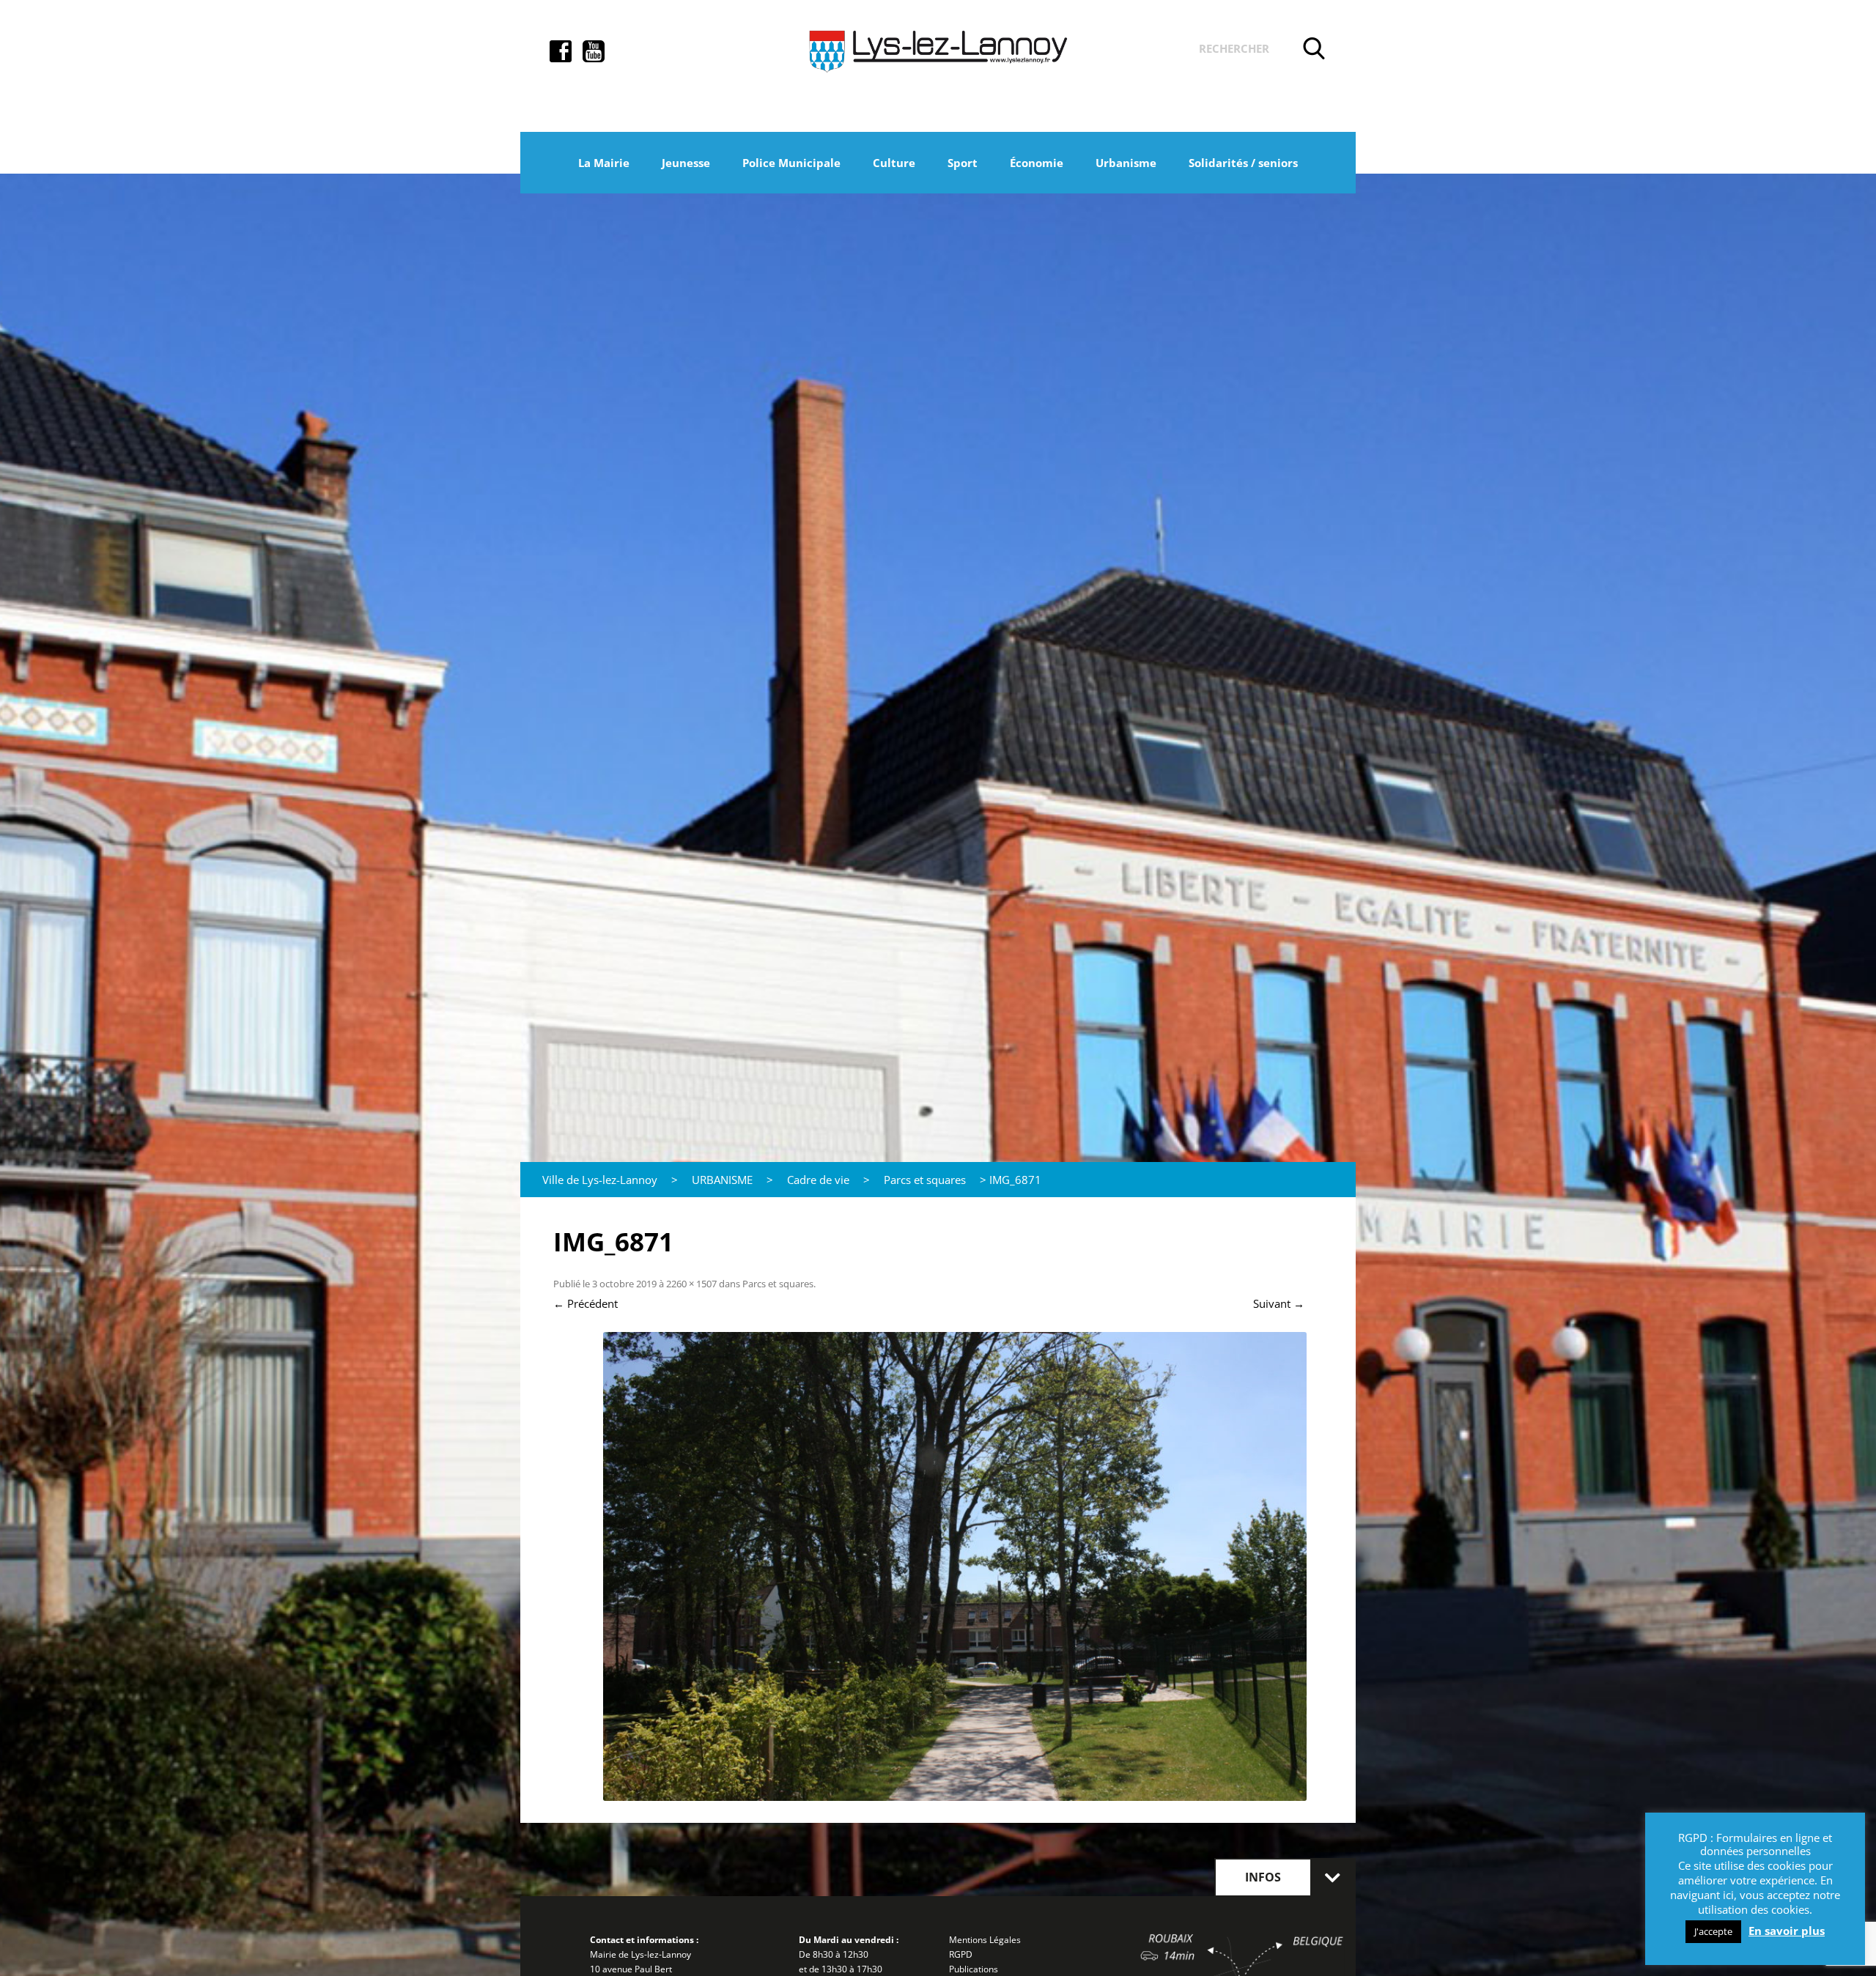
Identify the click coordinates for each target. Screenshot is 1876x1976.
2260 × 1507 (691, 1284)
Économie (1037, 163)
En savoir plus (1787, 1931)
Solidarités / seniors (1243, 163)
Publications (974, 1969)
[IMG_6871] (954, 1566)
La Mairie (604, 163)
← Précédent (586, 1303)
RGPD (961, 1954)
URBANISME (722, 1180)
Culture (894, 163)
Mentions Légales (985, 1940)
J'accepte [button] (1713, 1931)
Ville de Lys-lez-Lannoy (600, 1180)
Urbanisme (1126, 163)
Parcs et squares (925, 1180)
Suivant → (1279, 1303)
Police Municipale (791, 163)
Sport (963, 163)
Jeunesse (686, 163)
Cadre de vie (818, 1180)
